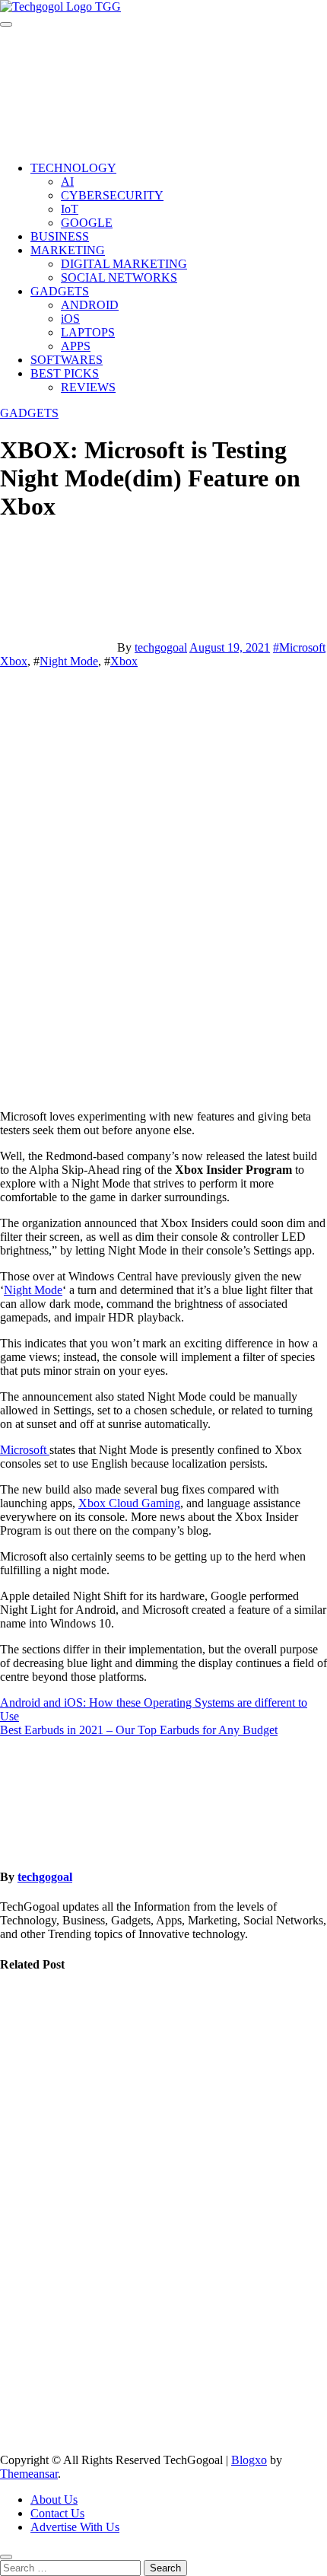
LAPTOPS (88, 332)
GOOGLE (87, 223)
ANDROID (90, 305)
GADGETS (60, 291)
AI (67, 182)
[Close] (6, 2557)
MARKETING (68, 250)
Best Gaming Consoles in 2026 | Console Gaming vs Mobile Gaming (37, 2058)
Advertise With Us (75, 2527)
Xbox (124, 661)
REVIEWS (88, 387)
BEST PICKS (65, 373)
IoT (70, 209)
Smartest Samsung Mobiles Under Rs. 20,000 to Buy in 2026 (35, 2200)
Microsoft (25, 1450)
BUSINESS (60, 236)
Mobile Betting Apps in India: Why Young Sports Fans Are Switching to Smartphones (38, 2349)
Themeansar (29, 2474)
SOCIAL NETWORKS (119, 277)
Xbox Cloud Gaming (129, 1503)
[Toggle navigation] (6, 24)
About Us (54, 2499)
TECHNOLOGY (73, 168)
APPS (76, 346)
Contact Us (57, 2513)
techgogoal (161, 647)
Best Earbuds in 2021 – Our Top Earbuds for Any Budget (139, 1730)
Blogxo (249, 2460)
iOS (70, 319)
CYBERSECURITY (112, 195)
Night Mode (69, 661)
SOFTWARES (67, 360)
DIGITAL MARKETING (124, 264)
